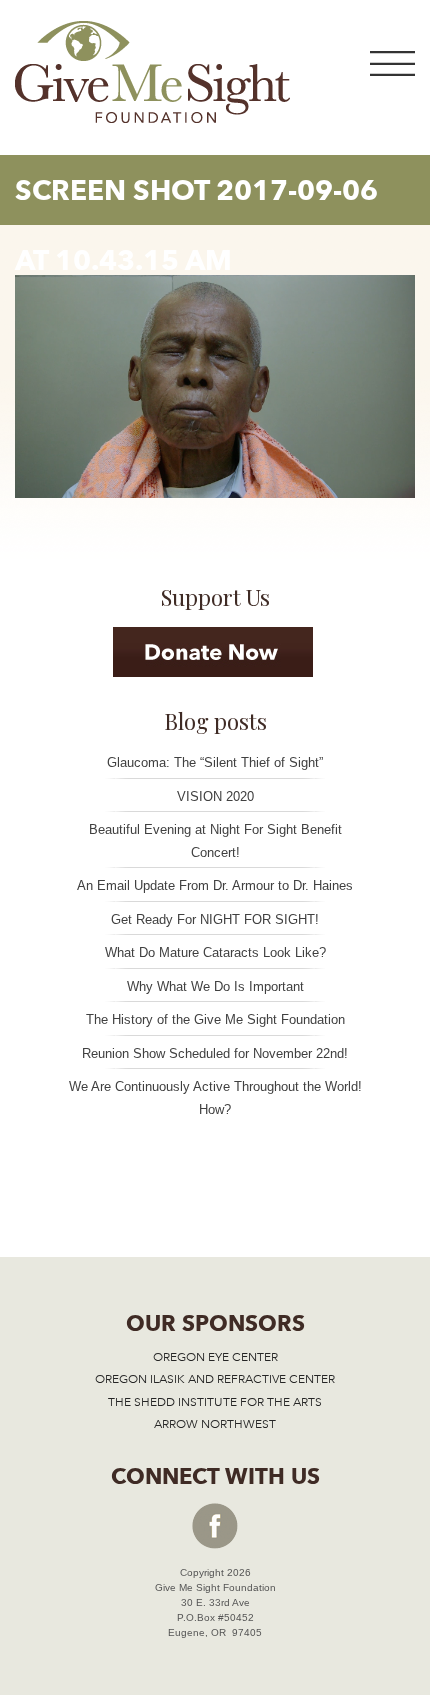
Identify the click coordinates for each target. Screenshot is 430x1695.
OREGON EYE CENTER (215, 1357)
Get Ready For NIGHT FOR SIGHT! (215, 919)
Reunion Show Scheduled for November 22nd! (215, 1053)
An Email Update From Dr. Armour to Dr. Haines (215, 885)
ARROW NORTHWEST (215, 1424)
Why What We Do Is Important (215, 986)
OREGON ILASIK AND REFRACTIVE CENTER (215, 1379)
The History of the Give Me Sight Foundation (215, 1019)
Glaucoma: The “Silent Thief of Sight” (215, 762)
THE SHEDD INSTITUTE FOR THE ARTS (215, 1402)
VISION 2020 (215, 796)
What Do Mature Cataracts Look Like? (215, 952)
